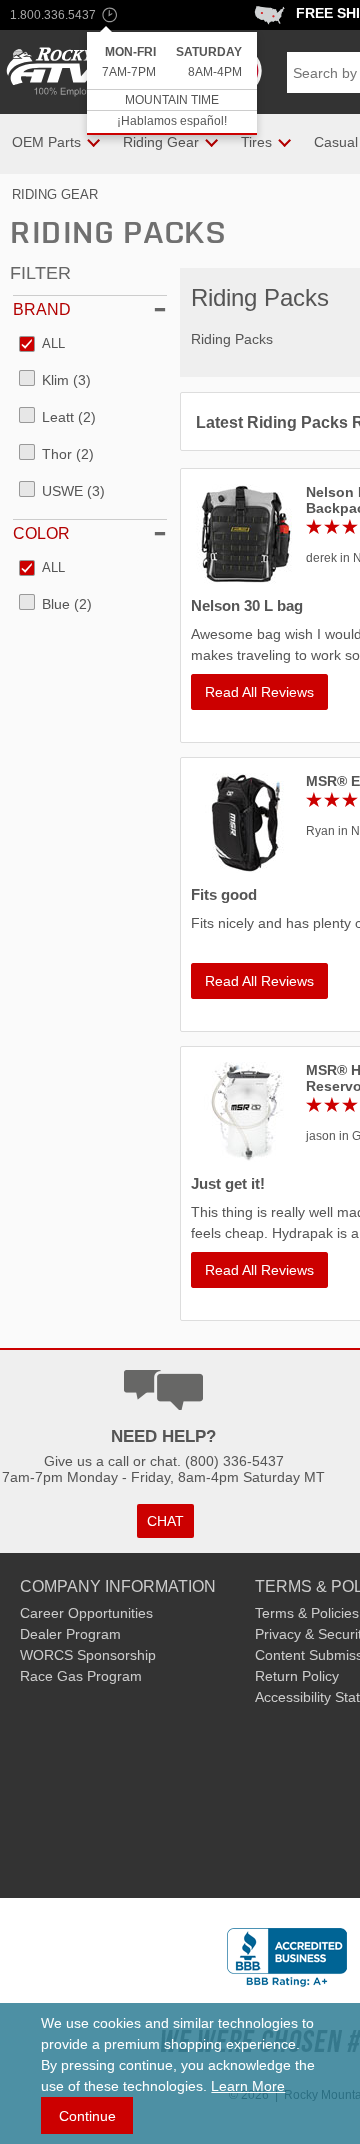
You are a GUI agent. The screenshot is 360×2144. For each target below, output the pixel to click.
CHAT (165, 1521)
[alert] (172, 83)
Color (41, 533)
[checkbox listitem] (42, 345)
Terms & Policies (307, 1613)
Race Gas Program (81, 1676)
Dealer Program (70, 1634)
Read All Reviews (259, 692)
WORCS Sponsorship (88, 1655)
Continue (87, 2116)
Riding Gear (55, 194)
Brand (42, 309)
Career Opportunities (86, 1613)
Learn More (248, 2086)
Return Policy (297, 1676)
